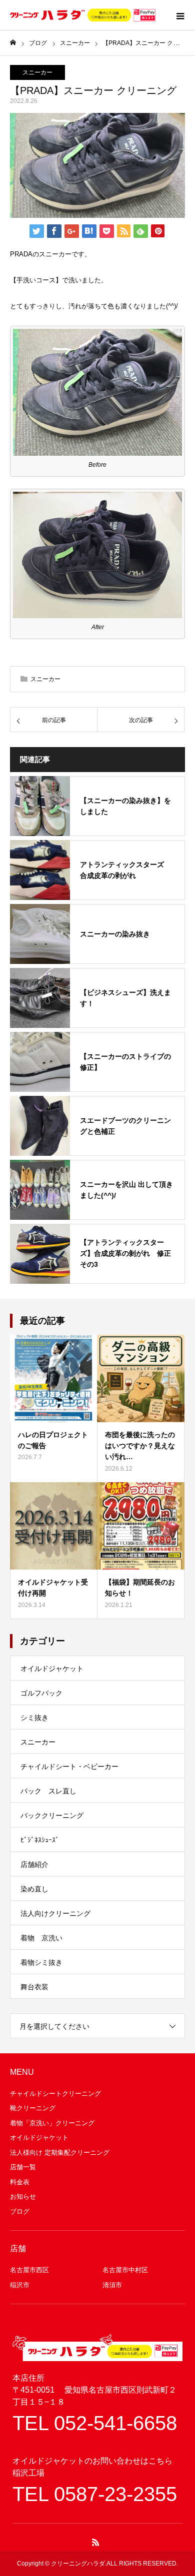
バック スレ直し (48, 1791)
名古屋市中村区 (125, 2270)
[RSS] (96, 2542)
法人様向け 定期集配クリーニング (60, 2152)
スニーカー (37, 72)
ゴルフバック (41, 1693)
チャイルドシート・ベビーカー (69, 1766)
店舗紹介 (34, 1864)
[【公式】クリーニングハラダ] (83, 15)
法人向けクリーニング (55, 1913)
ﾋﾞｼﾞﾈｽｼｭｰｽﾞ (40, 1840)
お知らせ (23, 2196)
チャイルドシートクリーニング (55, 2094)
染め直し (34, 1889)
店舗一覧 (23, 2167)
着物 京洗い (41, 1938)
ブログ (20, 2211)
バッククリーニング (52, 1815)
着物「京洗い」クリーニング (52, 2123)
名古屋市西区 (29, 2270)
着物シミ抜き (41, 1962)
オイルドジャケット (52, 1669)
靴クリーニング (33, 2108)
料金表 (20, 2182)
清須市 (112, 2285)
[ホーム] (13, 43)
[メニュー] (180, 15)
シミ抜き (34, 1717)
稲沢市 (20, 2285)
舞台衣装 (34, 1987)
